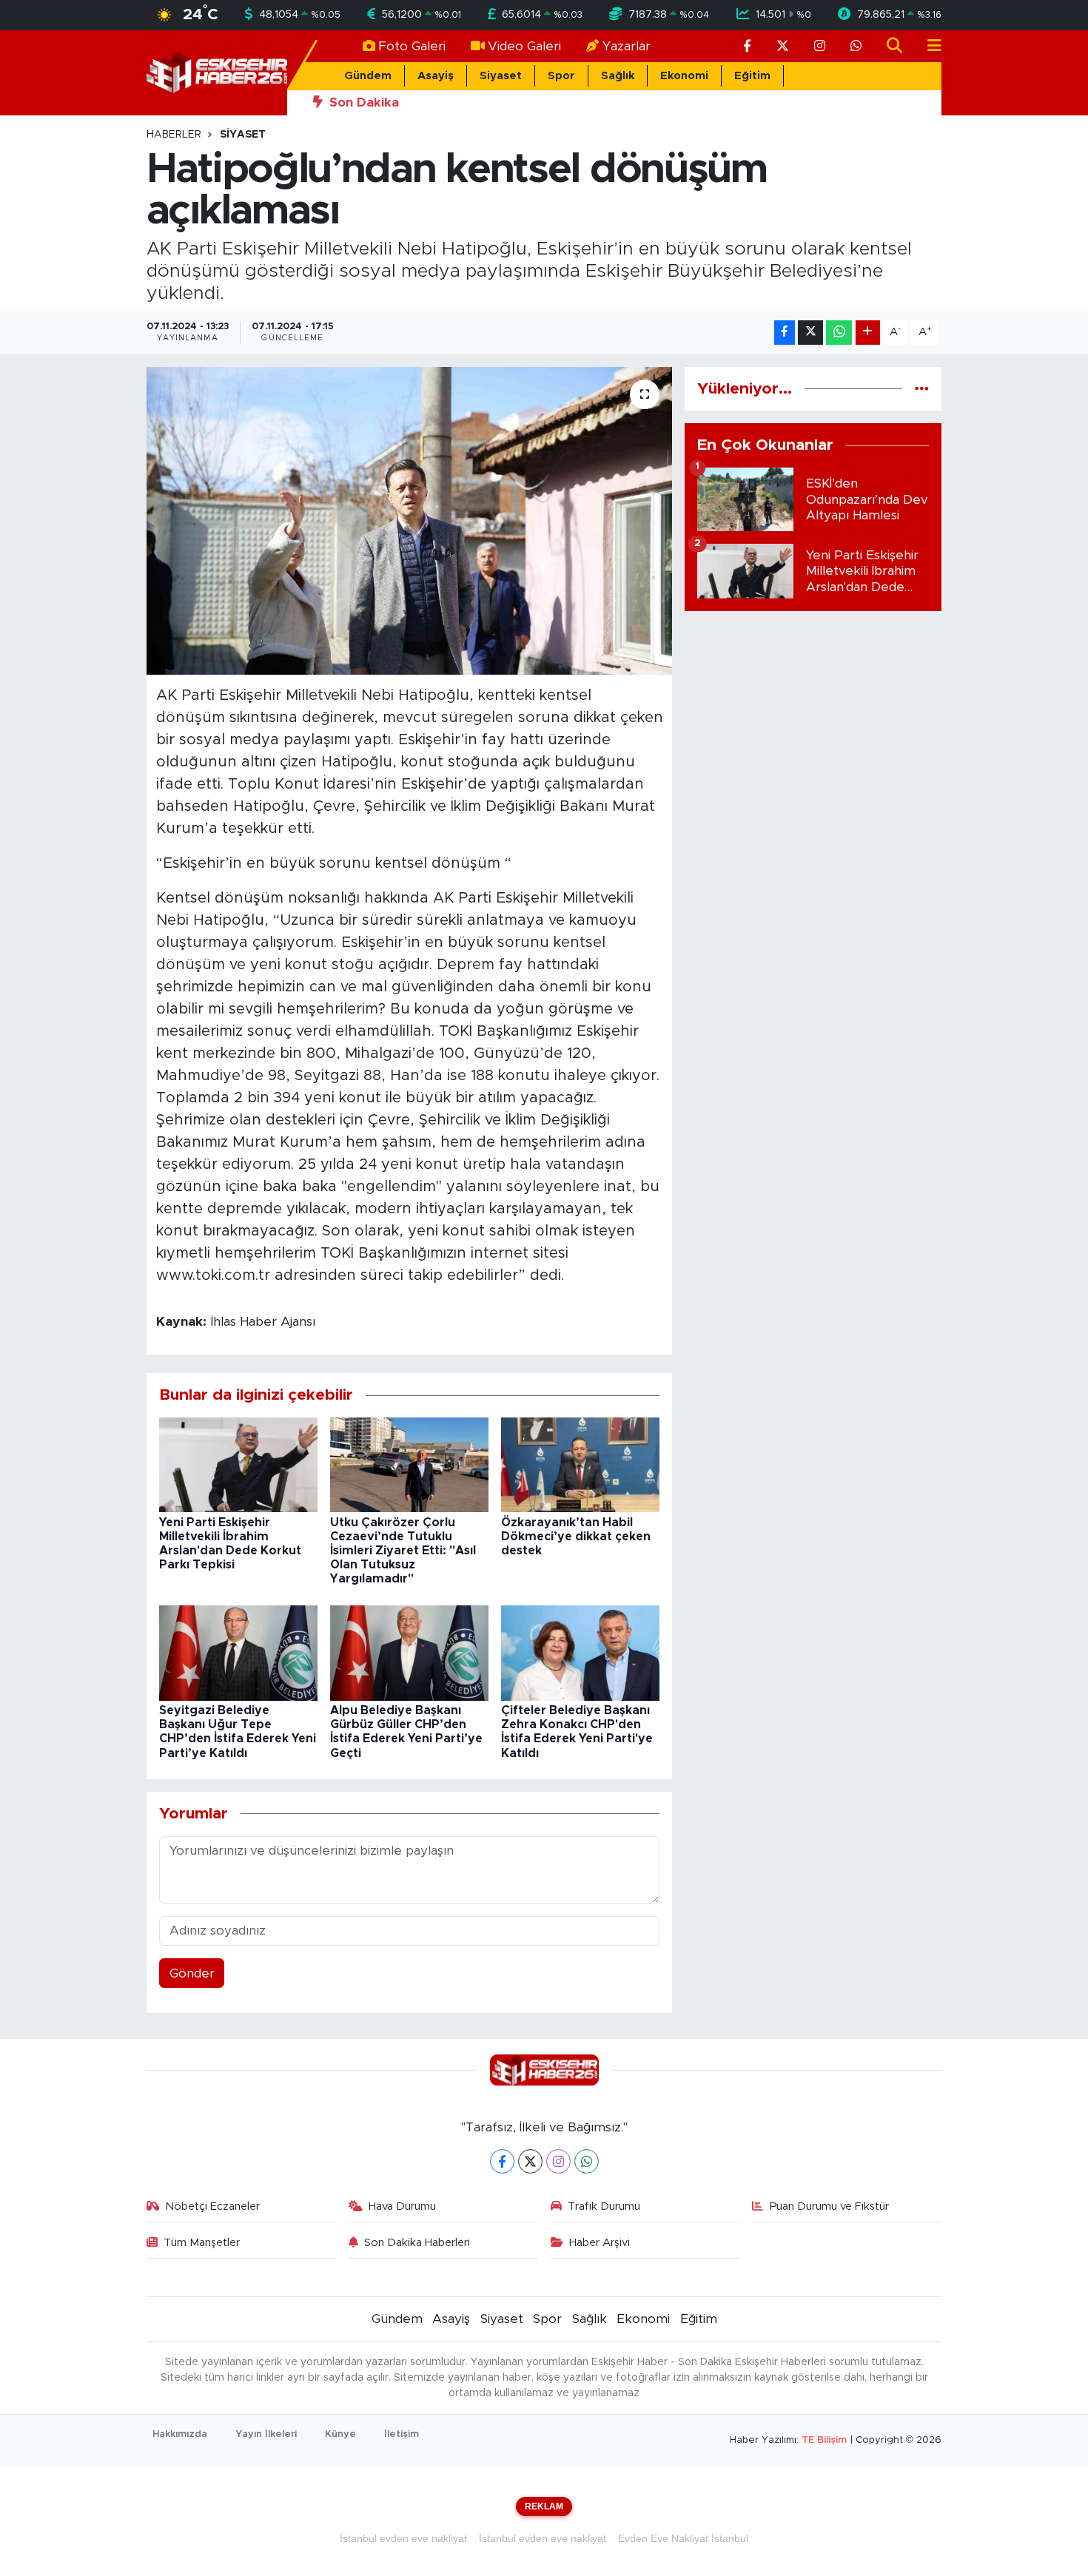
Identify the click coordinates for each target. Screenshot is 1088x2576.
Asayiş (436, 76)
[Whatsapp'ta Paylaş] (839, 333)
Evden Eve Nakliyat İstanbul (683, 2538)
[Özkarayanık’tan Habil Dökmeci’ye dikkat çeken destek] (580, 1464)
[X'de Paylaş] (810, 333)
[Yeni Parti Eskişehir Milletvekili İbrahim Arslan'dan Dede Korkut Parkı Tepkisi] (238, 1464)
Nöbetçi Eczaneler (212, 2206)
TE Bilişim (824, 2440)
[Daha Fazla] (868, 333)
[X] (530, 2161)
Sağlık (618, 76)
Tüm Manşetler (202, 2243)
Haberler (174, 135)
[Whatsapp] (587, 2161)
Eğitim (752, 76)
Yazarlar (627, 46)
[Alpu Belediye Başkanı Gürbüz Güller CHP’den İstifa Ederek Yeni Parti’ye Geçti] (409, 1652)
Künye (340, 2434)
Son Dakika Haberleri (417, 2243)
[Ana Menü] (928, 46)
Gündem (368, 76)
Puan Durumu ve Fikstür (829, 2206)
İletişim (402, 2434)
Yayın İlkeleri (266, 2434)
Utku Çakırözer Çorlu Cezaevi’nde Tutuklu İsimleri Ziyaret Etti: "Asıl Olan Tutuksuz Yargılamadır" (403, 1551)
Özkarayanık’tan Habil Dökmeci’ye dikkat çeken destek (576, 1537)
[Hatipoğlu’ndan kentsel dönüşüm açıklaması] (410, 521)
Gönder (192, 1973)
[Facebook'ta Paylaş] (785, 333)
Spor (561, 76)
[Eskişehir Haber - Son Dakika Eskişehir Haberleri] (217, 72)
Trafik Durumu (604, 2206)
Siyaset (501, 76)
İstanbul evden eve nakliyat (403, 2538)
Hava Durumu (402, 2206)
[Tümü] (922, 389)
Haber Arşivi (600, 2243)
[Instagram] (558, 2161)
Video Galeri (524, 46)
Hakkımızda (180, 2434)
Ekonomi (684, 76)
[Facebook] (502, 2161)
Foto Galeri (412, 46)
